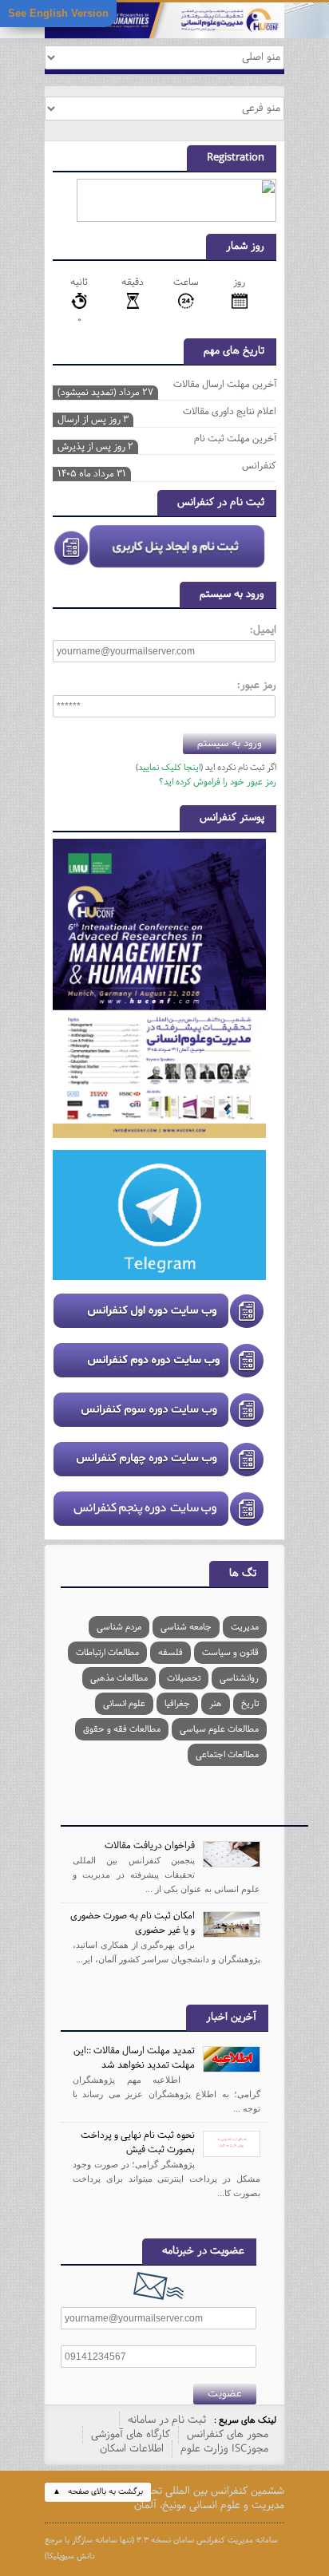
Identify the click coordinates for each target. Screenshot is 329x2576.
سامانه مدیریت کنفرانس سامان (226, 2540)
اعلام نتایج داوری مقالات (167, 413)
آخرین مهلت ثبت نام (167, 441)
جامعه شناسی (186, 1627)
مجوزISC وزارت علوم (224, 2449)
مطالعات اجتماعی (227, 1755)
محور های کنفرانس (228, 2435)
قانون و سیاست (230, 1653)
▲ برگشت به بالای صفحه (98, 2492)
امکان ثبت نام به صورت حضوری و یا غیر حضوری (133, 1923)
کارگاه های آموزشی (131, 2435)
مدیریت (245, 1627)
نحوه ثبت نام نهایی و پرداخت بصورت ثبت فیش (138, 2143)
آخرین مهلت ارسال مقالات (167, 386)
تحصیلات (184, 1678)
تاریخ (250, 1704)
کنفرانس (167, 468)
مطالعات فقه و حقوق (122, 1729)
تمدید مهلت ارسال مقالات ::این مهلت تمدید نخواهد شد (134, 2058)
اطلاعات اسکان (132, 2449)
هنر (216, 1704)
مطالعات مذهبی (119, 1678)
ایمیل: (263, 630)
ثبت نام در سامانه (167, 2420)
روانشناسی (239, 1678)
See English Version (58, 13)
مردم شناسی (119, 1627)
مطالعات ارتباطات (107, 1653)
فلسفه (170, 1653)
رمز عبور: (257, 685)
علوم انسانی (124, 1704)
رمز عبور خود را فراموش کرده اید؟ (218, 782)
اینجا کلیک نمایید (169, 768)
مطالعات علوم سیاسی (219, 1729)
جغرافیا (177, 1704)
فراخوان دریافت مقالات (150, 1846)
